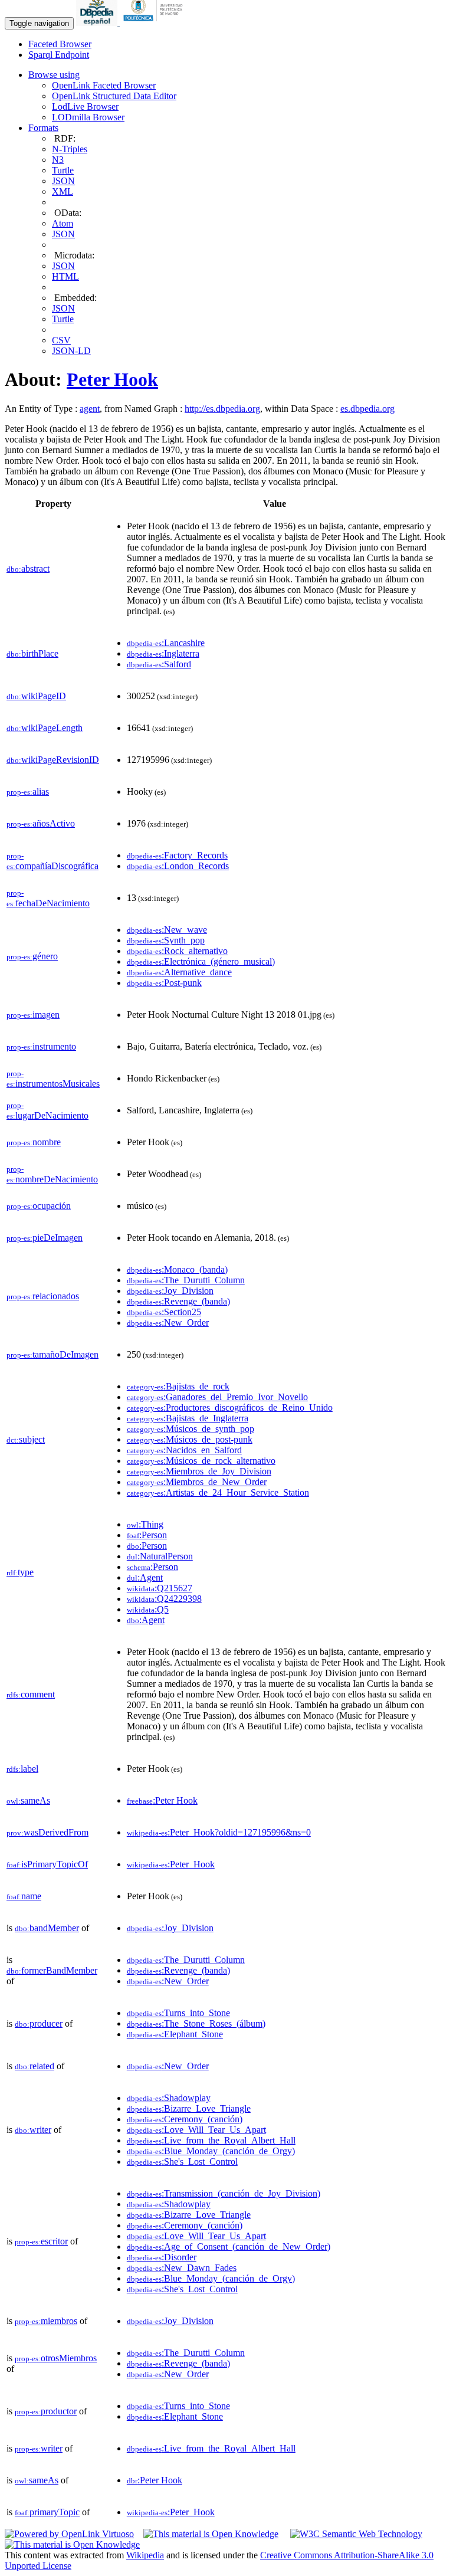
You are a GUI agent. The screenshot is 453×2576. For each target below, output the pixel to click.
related (35, 2066)
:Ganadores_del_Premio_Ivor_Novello (217, 1397)
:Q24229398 (164, 1599)
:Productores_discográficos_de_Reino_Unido (230, 1407)
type (20, 1572)
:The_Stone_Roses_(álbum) (196, 2023)
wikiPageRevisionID (53, 760)
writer (33, 2130)
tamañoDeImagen (52, 1354)
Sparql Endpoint (59, 55)
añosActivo (41, 823)
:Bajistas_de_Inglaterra (188, 1418)
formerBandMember (52, 1970)
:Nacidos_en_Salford (184, 1450)
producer (39, 2023)
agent (90, 409)
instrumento (41, 1046)
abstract (28, 568)
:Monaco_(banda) (177, 1269)
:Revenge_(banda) (178, 1301)
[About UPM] (155, 23)
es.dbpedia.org (367, 409)
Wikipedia (145, 2555)
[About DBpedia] (98, 23)
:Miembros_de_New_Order (197, 1482)
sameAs (28, 1800)
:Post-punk (164, 983)
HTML (65, 276)
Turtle (63, 170)
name (24, 1896)
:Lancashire (166, 643)
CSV (61, 340)
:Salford (159, 664)
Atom (63, 223)
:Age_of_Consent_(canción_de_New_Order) (229, 2246)
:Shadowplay (169, 2098)
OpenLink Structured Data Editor (114, 96)
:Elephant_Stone (175, 2034)
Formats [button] (43, 128)
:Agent (145, 1577)
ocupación (39, 1206)
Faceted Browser (60, 44)
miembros (46, 2321)
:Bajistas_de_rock (178, 1386)
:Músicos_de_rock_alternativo (201, 1461)
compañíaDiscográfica (52, 861)
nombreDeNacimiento (52, 1174)
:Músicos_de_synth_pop (191, 1429)
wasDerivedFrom (47, 1832)
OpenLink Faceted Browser (104, 85)
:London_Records (178, 866)
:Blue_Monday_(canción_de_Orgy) (211, 2151)
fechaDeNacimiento (48, 898)
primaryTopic (47, 2512)
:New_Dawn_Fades (182, 2268)
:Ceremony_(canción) (185, 2119)
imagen (33, 1015)
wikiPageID (36, 696)
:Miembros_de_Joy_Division (199, 1471)
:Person (147, 1535)
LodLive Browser (85, 106)
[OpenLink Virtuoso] (69, 2534)
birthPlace (32, 653)
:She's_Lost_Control (182, 2162)
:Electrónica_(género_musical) (201, 961)
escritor (41, 2241)
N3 (58, 160)
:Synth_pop (166, 940)
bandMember (47, 1928)
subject (26, 1439)
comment (31, 1694)
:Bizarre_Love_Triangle (189, 2108)
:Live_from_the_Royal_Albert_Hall (211, 2140)
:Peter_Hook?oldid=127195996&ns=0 (219, 1832)
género (32, 956)
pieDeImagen (45, 1238)
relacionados (43, 1296)
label (22, 1769)
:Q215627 (160, 1588)
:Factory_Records (177, 855)
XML (63, 191)
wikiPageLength (45, 728)
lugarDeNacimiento (47, 1111)
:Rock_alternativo (177, 951)
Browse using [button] (54, 75)
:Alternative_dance (179, 972)
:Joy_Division (170, 1291)
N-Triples (70, 149)
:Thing (145, 1524)
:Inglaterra (163, 653)
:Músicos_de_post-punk (190, 1439)
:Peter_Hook (171, 1864)
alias (28, 792)
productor (46, 2411)
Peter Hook (112, 379)
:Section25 (164, 1312)
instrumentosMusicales (53, 1079)
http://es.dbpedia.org (222, 409)
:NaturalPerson (160, 1556)
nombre (34, 1142)
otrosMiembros (56, 2358)
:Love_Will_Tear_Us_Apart (196, 2130)
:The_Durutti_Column (186, 1280)
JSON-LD (71, 351)
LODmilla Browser (88, 117)
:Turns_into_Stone (178, 2013)
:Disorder (162, 2257)
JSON (63, 181)
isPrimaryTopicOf (47, 1864)
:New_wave (167, 930)
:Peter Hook (162, 1800)
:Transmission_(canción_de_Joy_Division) (224, 2193)
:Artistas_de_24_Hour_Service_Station (218, 1492)
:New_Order (168, 1323)
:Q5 (148, 1609)
